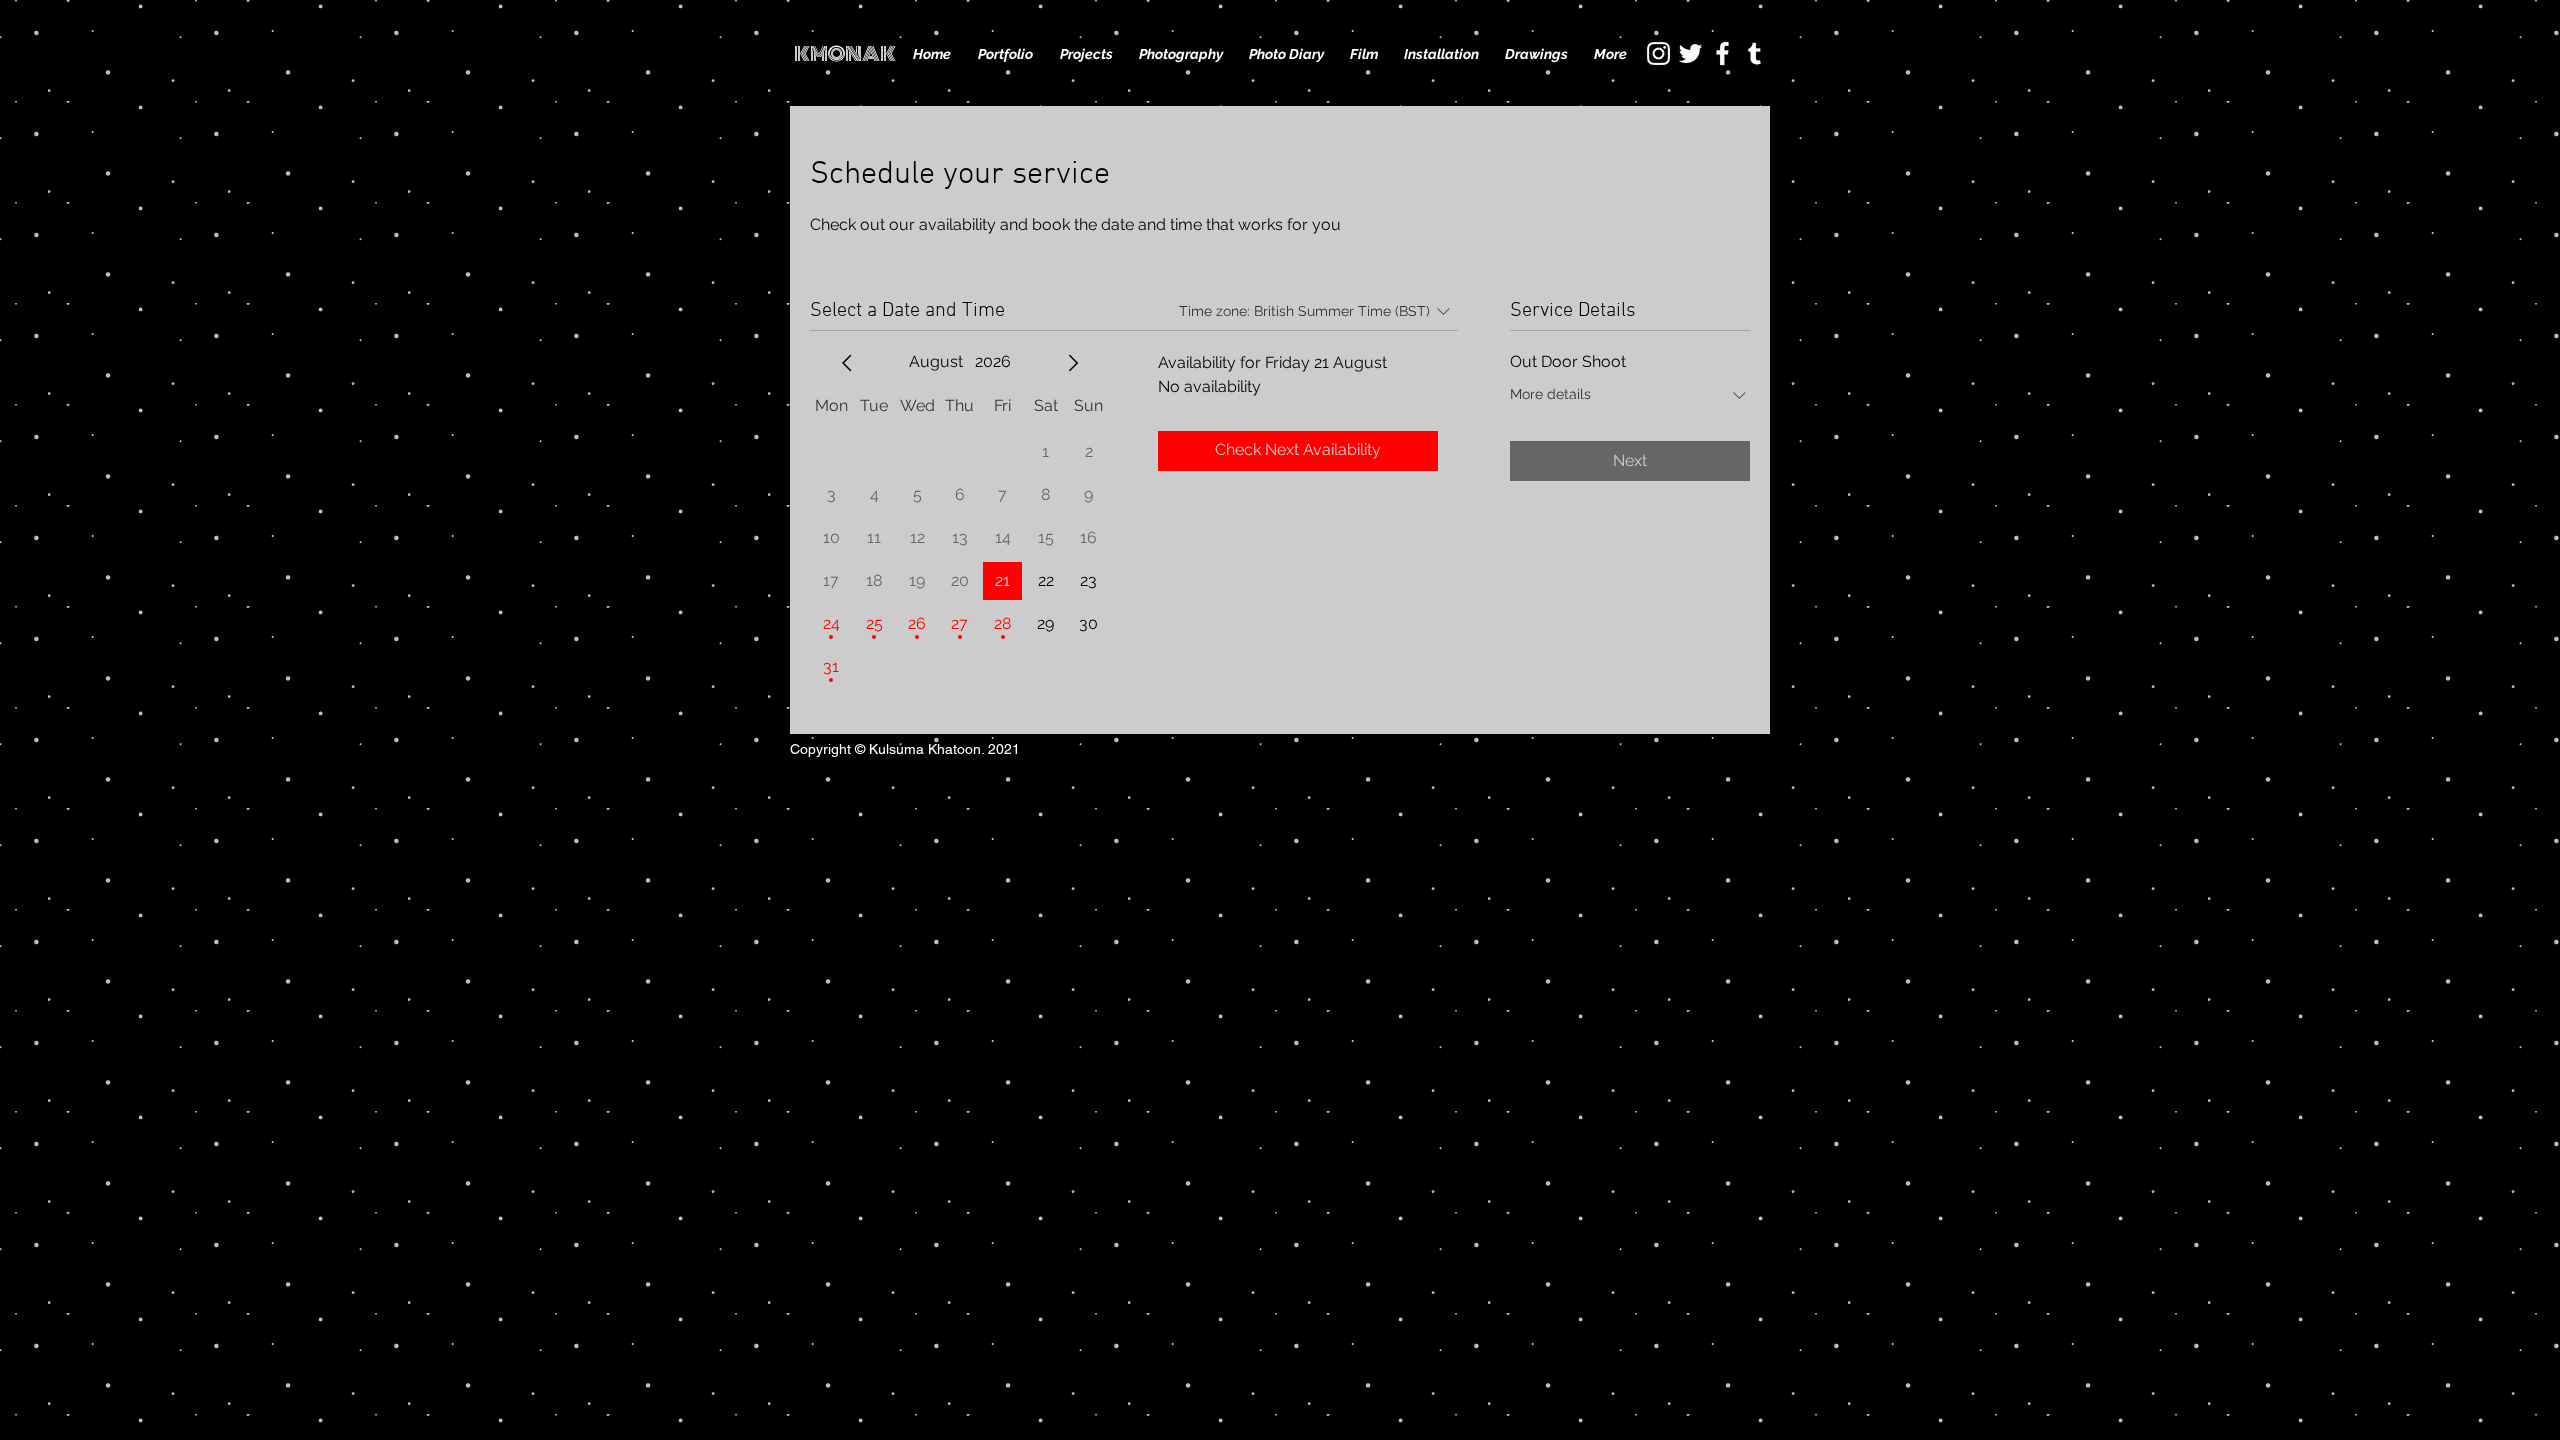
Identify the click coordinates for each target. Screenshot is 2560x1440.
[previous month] (847, 363)
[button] (1086, 54)
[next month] (1073, 363)
